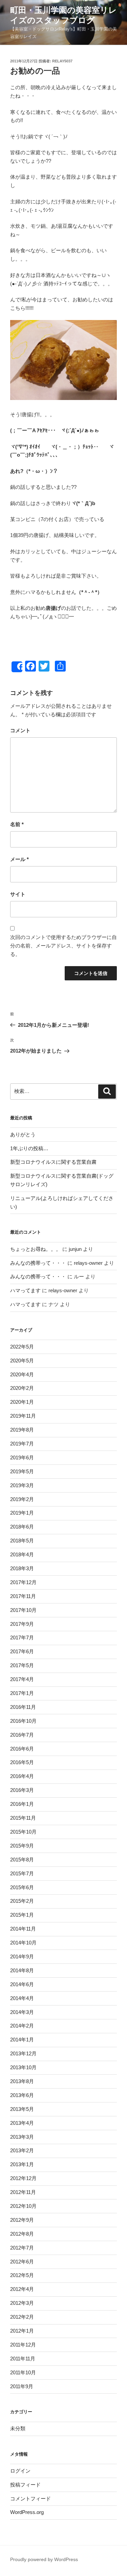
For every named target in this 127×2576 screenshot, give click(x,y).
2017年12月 (23, 1582)
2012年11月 (23, 2192)
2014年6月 (22, 1984)
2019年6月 (22, 1457)
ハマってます (25, 1290)
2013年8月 (22, 2081)
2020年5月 (22, 1361)
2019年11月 (23, 1416)
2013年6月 (22, 2095)
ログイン (20, 2471)
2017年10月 (23, 1610)
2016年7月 (22, 1735)
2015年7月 (22, 1873)
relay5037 (62, 61)
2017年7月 (22, 1638)
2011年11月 (23, 2359)
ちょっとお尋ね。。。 (36, 1249)
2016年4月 (22, 1776)
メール (19, 859)
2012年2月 (22, 2317)
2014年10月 (23, 1943)
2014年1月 (22, 2040)
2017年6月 (22, 1651)
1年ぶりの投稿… (29, 1148)
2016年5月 (22, 1762)
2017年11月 (23, 1596)
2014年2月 (22, 2026)
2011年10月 (23, 2372)
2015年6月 (22, 1887)
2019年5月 (22, 1471)
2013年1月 (22, 2164)
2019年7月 (22, 1444)
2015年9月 (22, 1846)
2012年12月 (23, 2178)
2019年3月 (22, 1485)
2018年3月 (22, 1568)
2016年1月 (22, 1804)
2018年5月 (22, 1541)
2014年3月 (22, 2012)
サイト (18, 894)
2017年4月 (22, 1679)
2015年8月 (22, 1860)
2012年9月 (22, 2220)
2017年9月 (22, 1624)
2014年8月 (22, 1970)
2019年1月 (22, 1513)
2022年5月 (22, 1347)
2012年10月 (23, 2206)
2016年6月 (22, 1749)
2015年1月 (22, 1915)
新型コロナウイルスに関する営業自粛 (53, 1162)
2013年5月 (22, 2109)
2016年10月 (23, 1721)
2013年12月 (23, 2053)
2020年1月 (22, 1402)
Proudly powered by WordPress (44, 2559)
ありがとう (23, 1134)
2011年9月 (22, 2386)
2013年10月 (23, 2067)
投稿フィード (25, 2485)
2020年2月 (22, 1388)
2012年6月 (22, 2262)
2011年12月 (23, 2345)
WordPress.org (27, 2512)
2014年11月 (23, 1929)
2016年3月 (22, 1790)
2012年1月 (22, 2331)
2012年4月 (22, 2289)
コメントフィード (30, 2499)
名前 (17, 824)
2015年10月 (23, 1832)
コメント (20, 730)
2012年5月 (22, 2275)
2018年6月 (22, 1527)
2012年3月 (22, 2303)
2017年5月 (22, 1665)
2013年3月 (22, 2137)
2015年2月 (22, 1901)
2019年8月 (22, 1430)
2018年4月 (22, 1554)
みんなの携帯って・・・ (38, 1263)
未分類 (18, 2428)
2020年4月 (22, 1374)
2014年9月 (22, 1956)
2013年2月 (22, 2150)
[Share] (17, 667)
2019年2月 (22, 1499)
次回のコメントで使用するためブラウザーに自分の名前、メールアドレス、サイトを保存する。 (63, 946)
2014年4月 (22, 1998)
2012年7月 (22, 2248)
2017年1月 (22, 1693)
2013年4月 (22, 2123)
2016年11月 (23, 1707)
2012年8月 (22, 2234)
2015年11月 (23, 1818)
